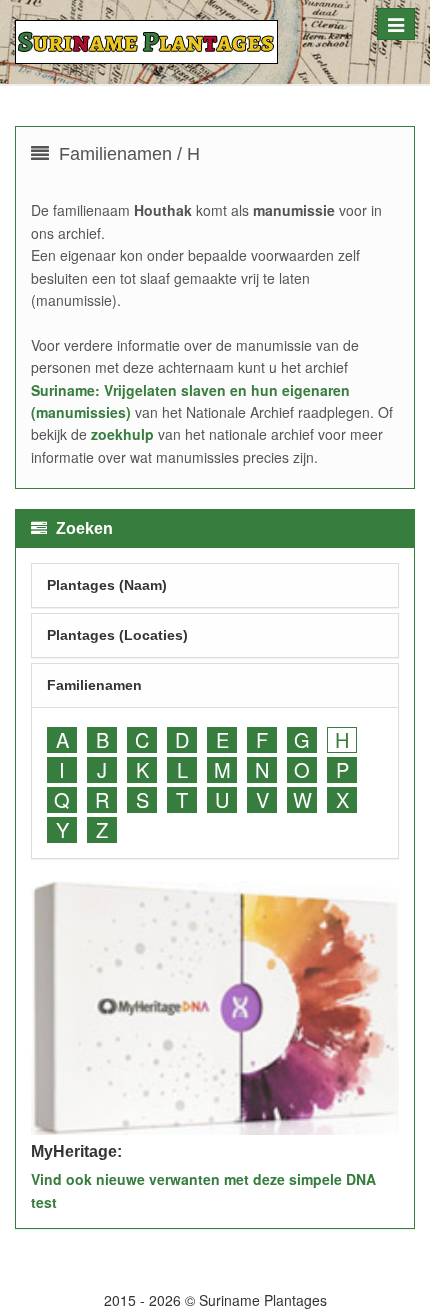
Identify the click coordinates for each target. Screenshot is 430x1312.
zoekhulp (122, 434)
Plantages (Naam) (107, 585)
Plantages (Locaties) (117, 635)
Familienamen (94, 685)
